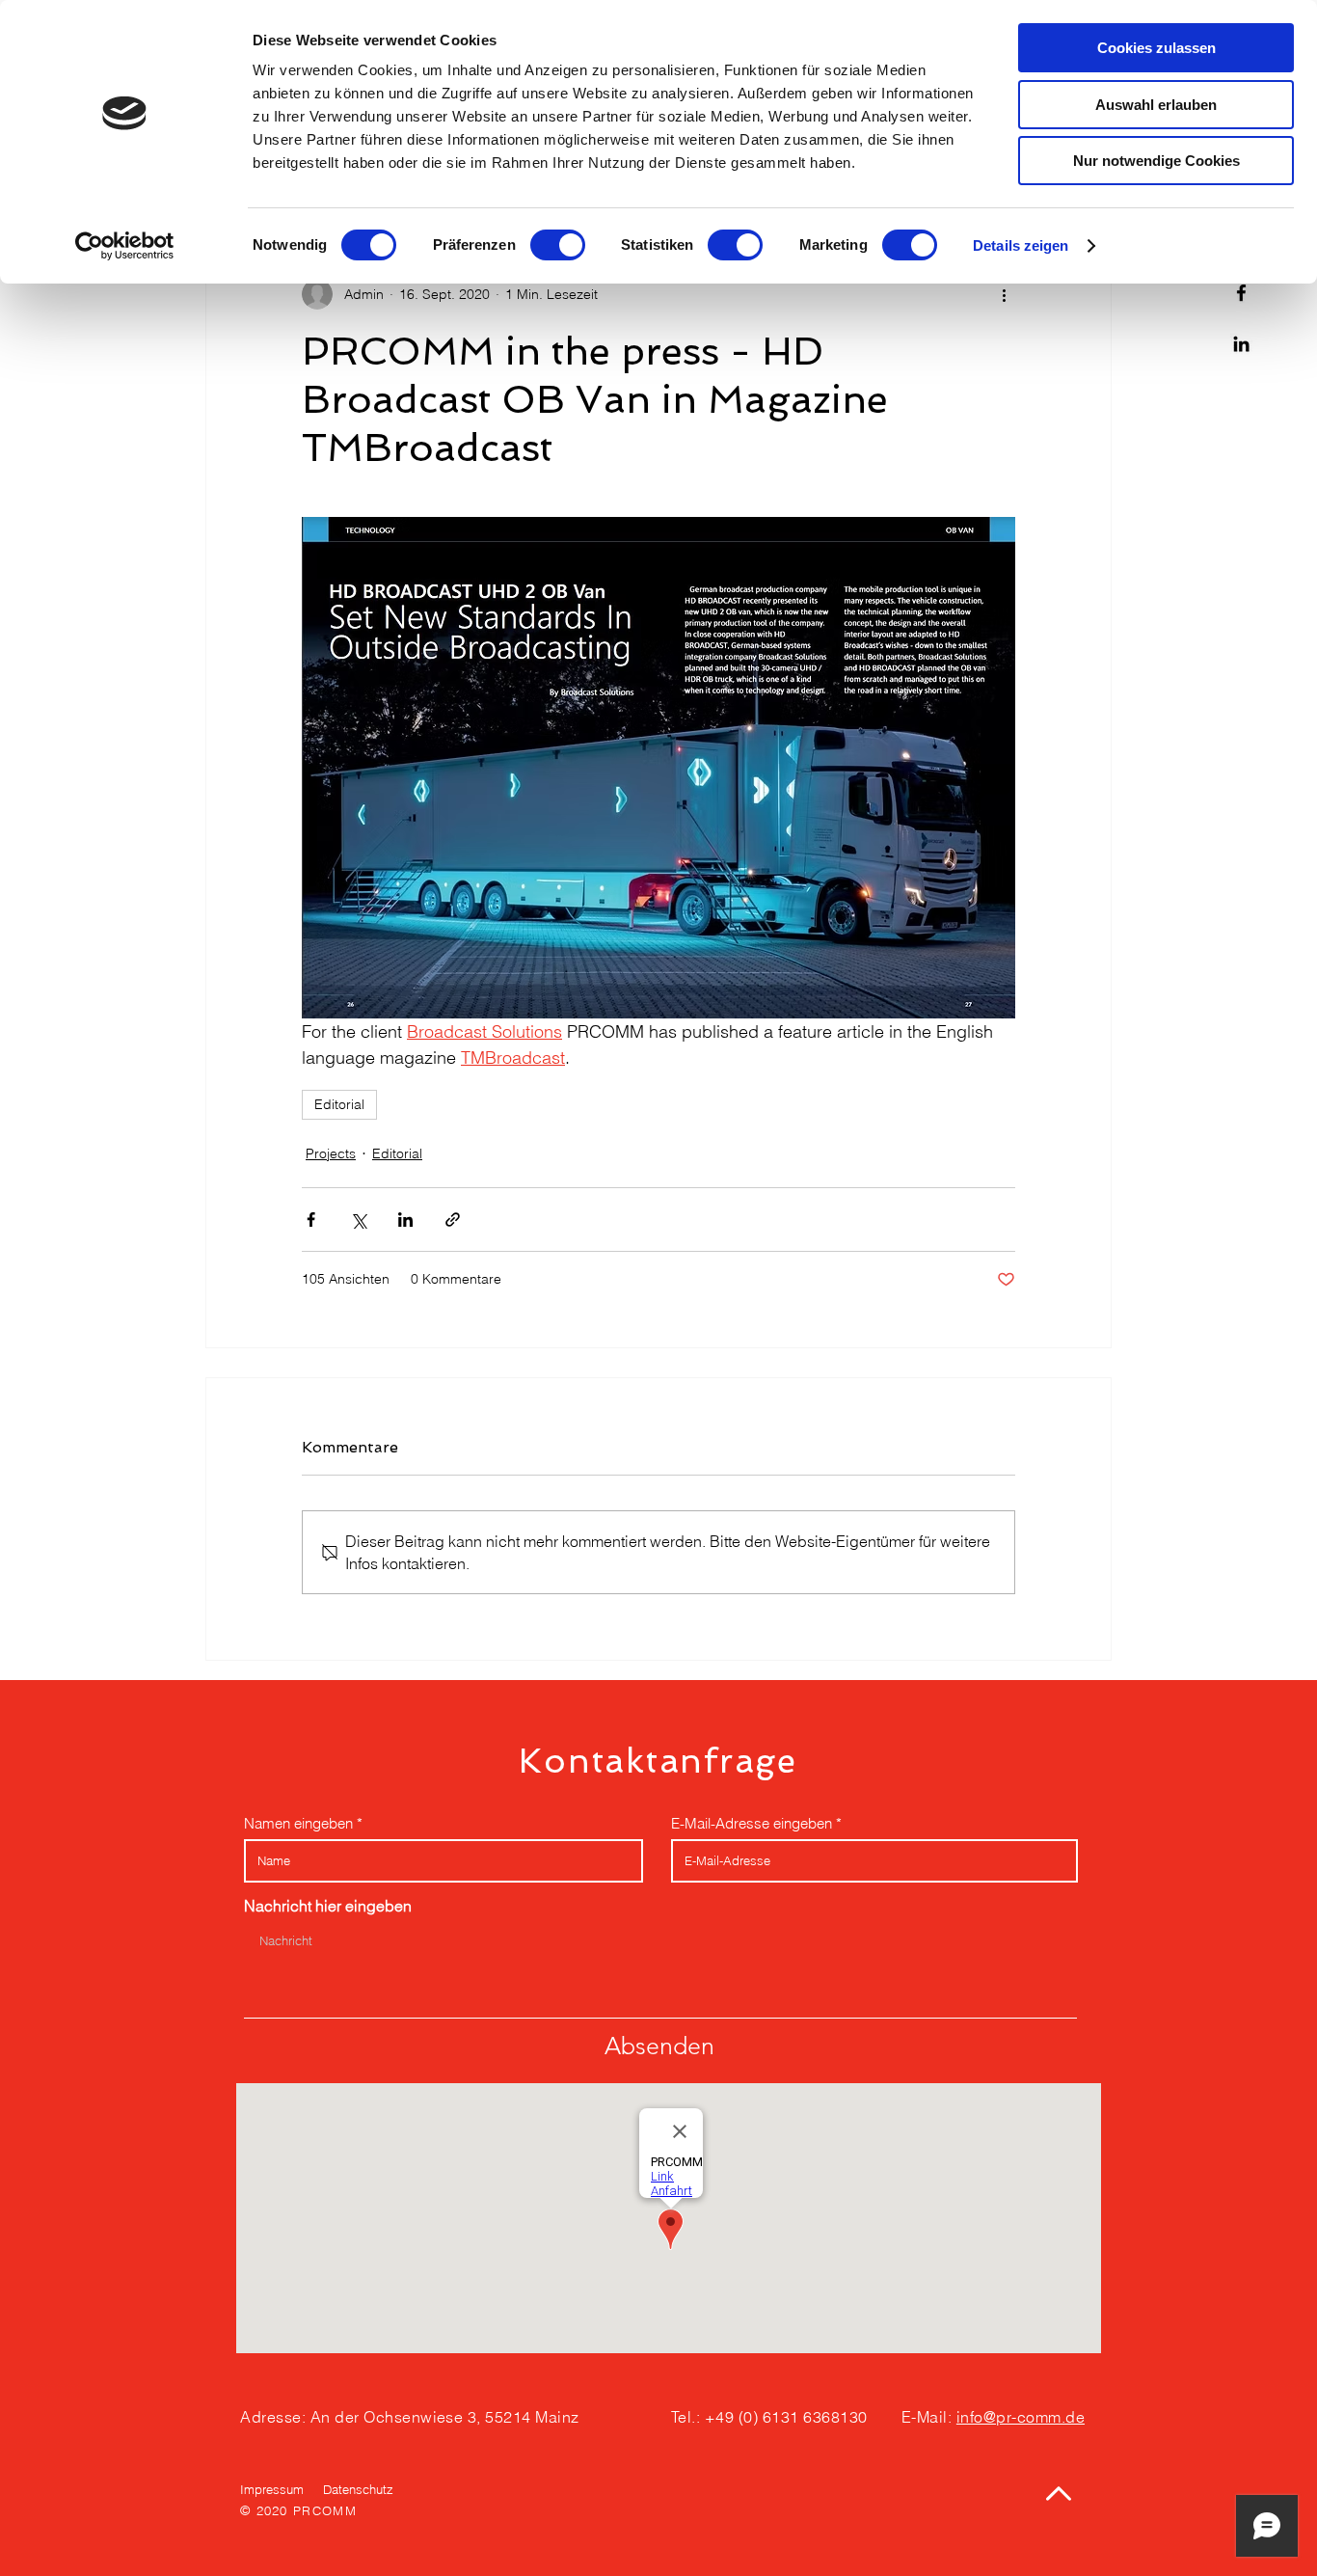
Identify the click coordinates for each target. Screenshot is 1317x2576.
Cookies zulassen (1156, 48)
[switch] (558, 245)
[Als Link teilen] (453, 1220)
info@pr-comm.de (1021, 2417)
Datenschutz (358, 2489)
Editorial (339, 1104)
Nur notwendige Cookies (1156, 161)
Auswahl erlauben (1156, 105)
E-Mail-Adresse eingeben (752, 1823)
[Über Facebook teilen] (311, 1220)
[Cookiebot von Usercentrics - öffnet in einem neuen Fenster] (125, 246)
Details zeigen (1021, 245)
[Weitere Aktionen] (1004, 294)
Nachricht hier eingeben (328, 1906)
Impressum (272, 2489)
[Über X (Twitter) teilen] (358, 1220)
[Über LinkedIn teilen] (405, 1220)
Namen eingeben (298, 1823)
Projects (331, 1153)
